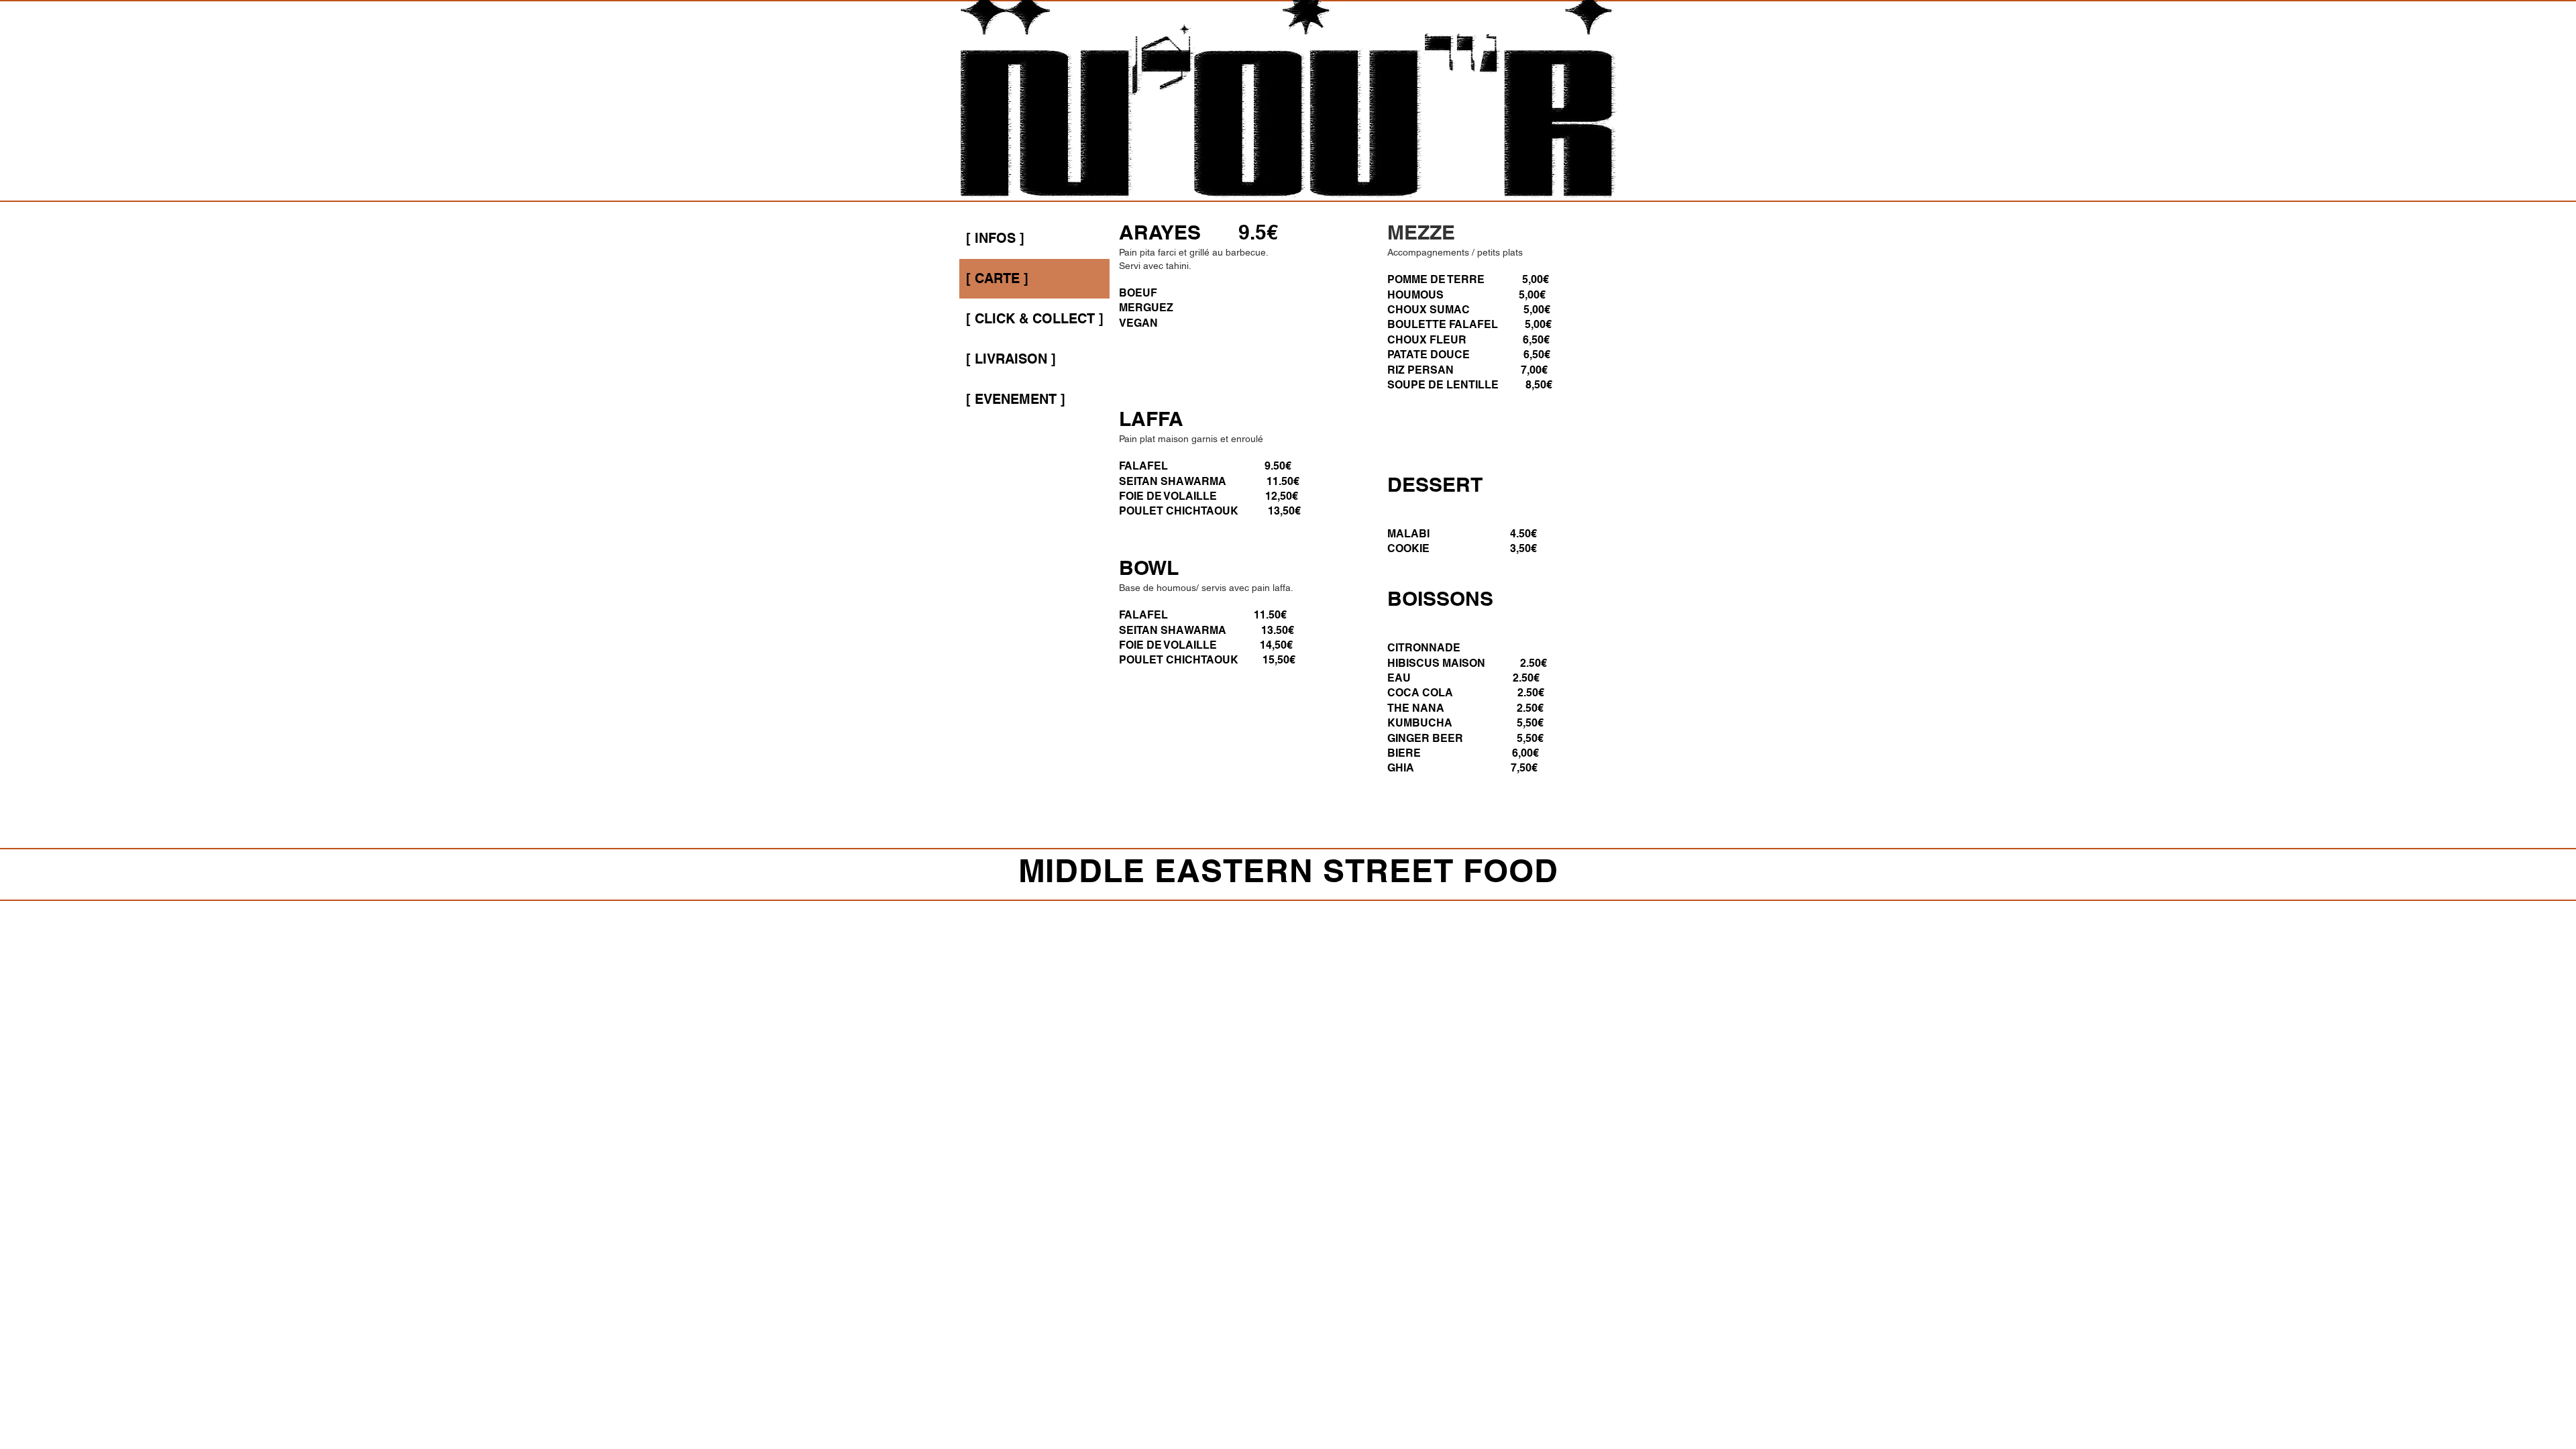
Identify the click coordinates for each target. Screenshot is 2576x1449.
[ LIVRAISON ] (1011, 359)
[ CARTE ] (997, 278)
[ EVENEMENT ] (1016, 399)
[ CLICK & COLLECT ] (1035, 319)
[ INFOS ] (995, 238)
